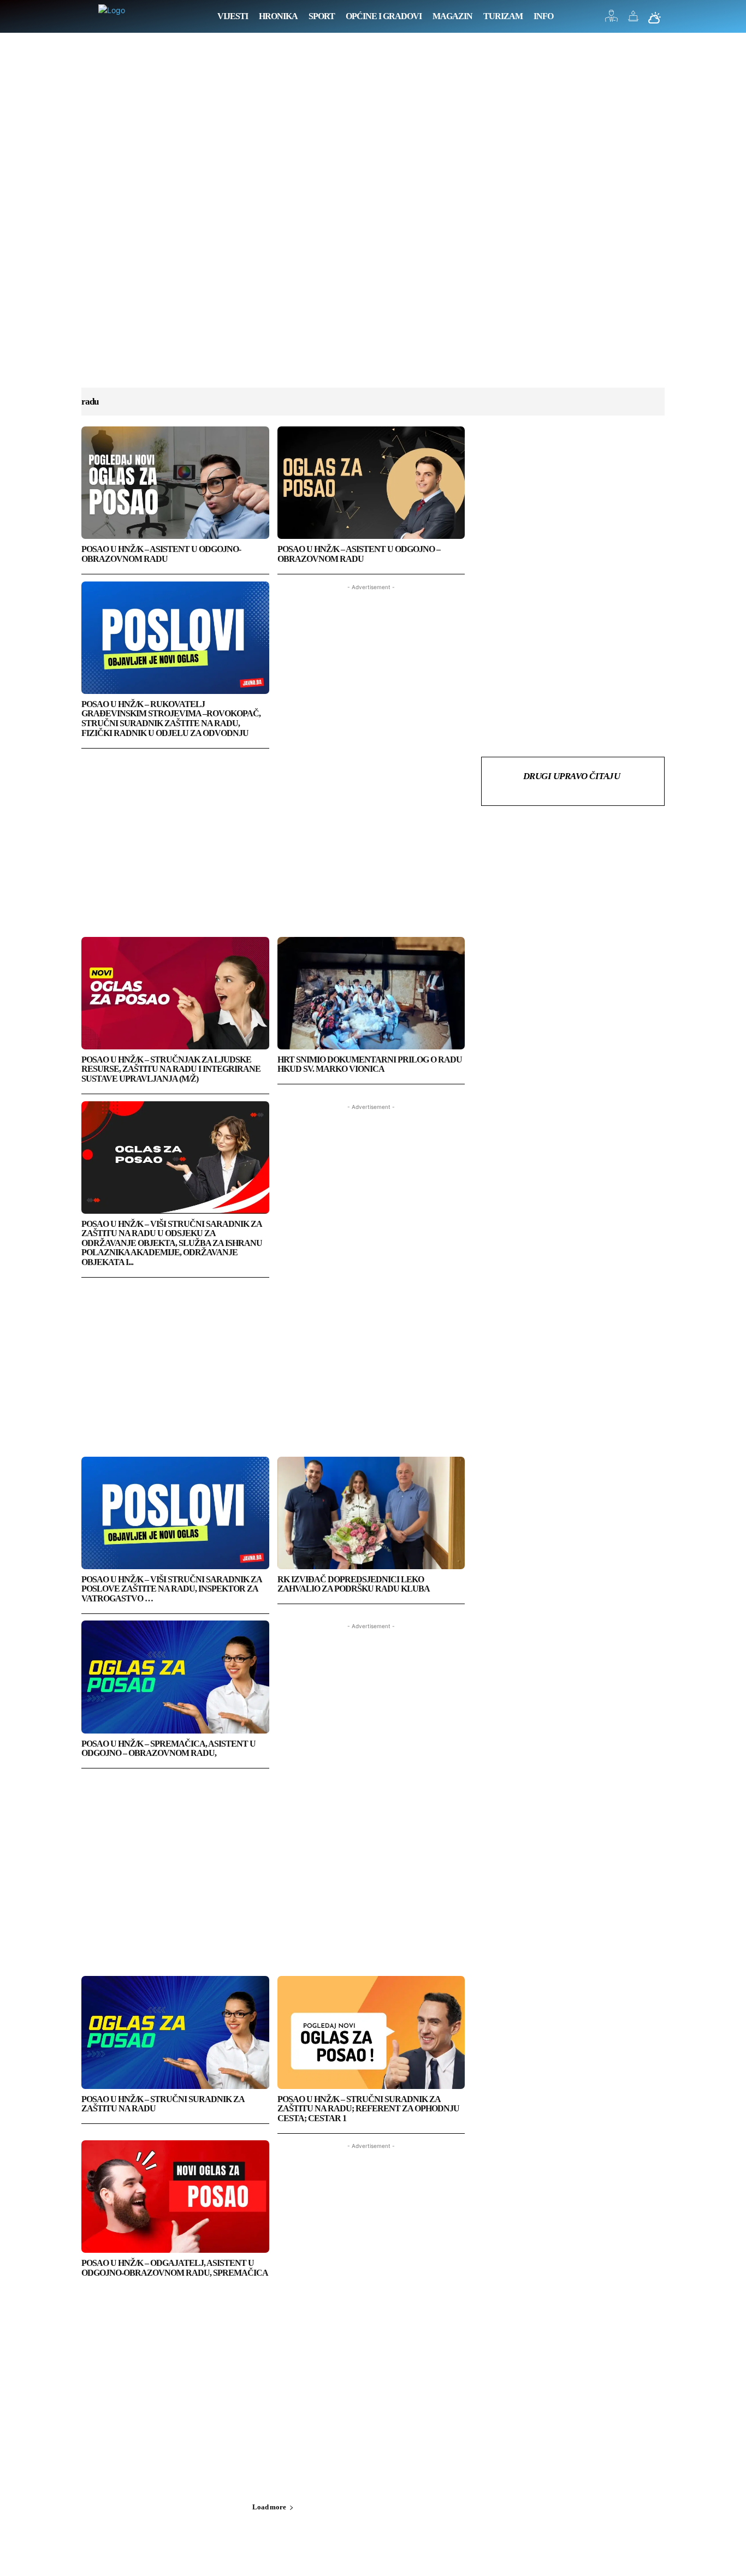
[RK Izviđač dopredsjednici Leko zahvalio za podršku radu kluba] (371, 1513)
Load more (269, 2507)
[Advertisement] (373, 221)
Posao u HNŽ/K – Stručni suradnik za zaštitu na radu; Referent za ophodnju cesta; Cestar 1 (368, 2109)
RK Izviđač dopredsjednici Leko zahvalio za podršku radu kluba (354, 1584)
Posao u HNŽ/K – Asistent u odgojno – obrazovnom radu (359, 554)
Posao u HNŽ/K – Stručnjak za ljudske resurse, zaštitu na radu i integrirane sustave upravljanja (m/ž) (171, 1069)
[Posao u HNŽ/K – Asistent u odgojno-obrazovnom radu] (175, 483)
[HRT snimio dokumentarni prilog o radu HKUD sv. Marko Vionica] (371, 993)
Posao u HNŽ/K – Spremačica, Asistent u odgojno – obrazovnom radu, (168, 1749)
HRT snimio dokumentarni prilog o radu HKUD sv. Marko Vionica (370, 1064)
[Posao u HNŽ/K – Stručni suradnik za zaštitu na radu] (175, 2032)
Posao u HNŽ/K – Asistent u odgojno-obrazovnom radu (161, 554)
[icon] (612, 19)
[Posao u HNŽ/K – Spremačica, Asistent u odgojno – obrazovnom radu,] (175, 1677)
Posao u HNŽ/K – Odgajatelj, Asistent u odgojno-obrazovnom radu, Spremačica (175, 2268)
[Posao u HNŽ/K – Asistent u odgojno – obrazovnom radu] (371, 483)
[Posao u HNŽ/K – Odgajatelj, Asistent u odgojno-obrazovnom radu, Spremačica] (175, 2197)
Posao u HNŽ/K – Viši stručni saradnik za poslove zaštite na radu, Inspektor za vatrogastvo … (172, 1589)
